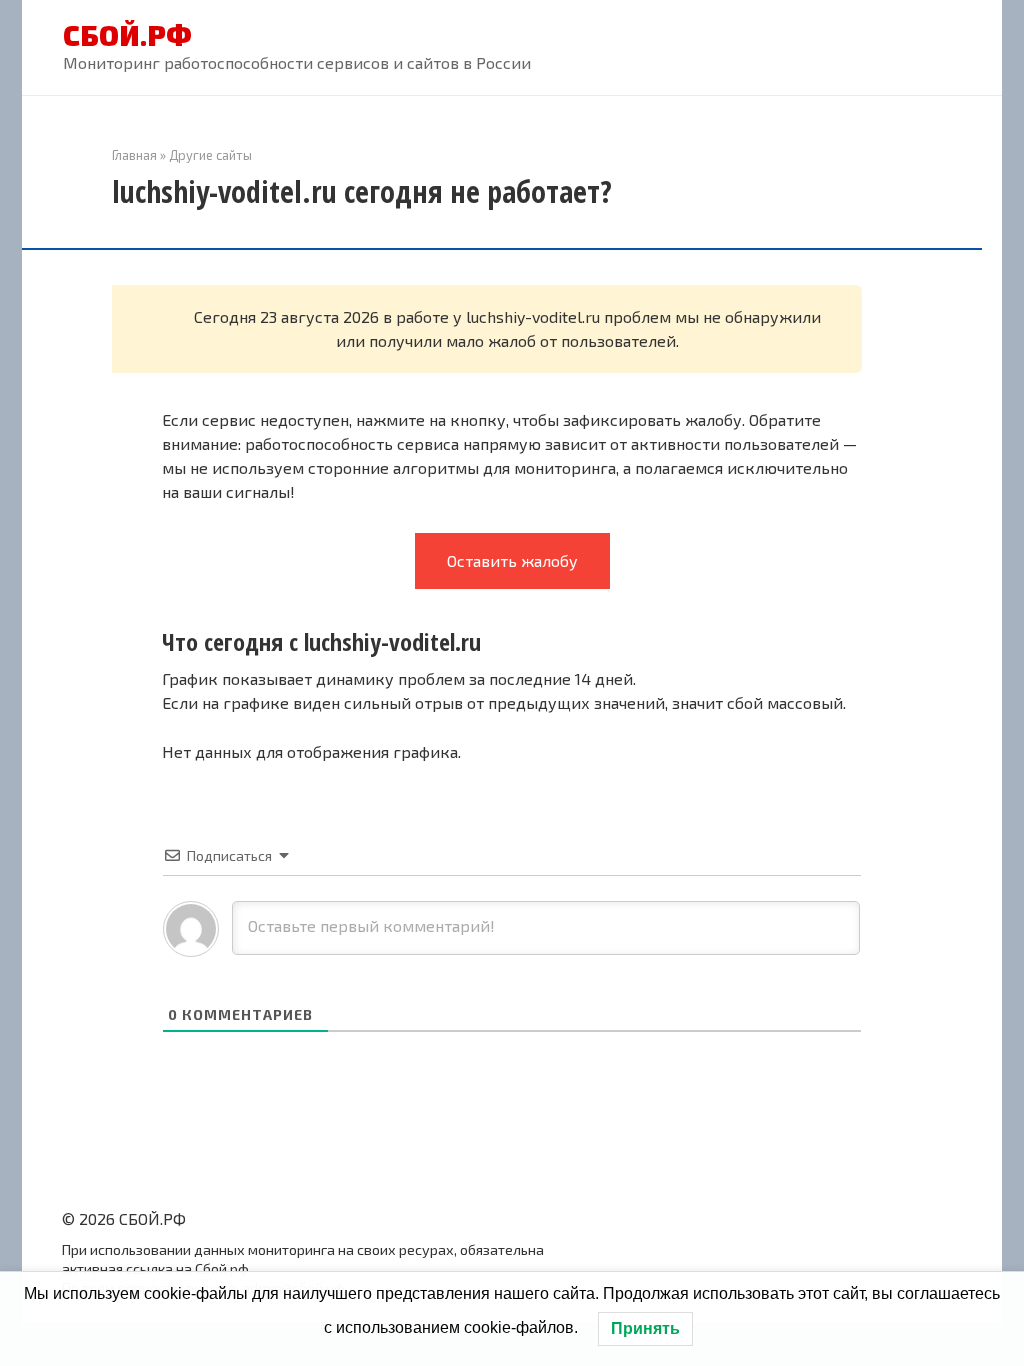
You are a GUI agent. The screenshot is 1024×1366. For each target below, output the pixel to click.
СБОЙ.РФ (127, 35)
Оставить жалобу (512, 560)
